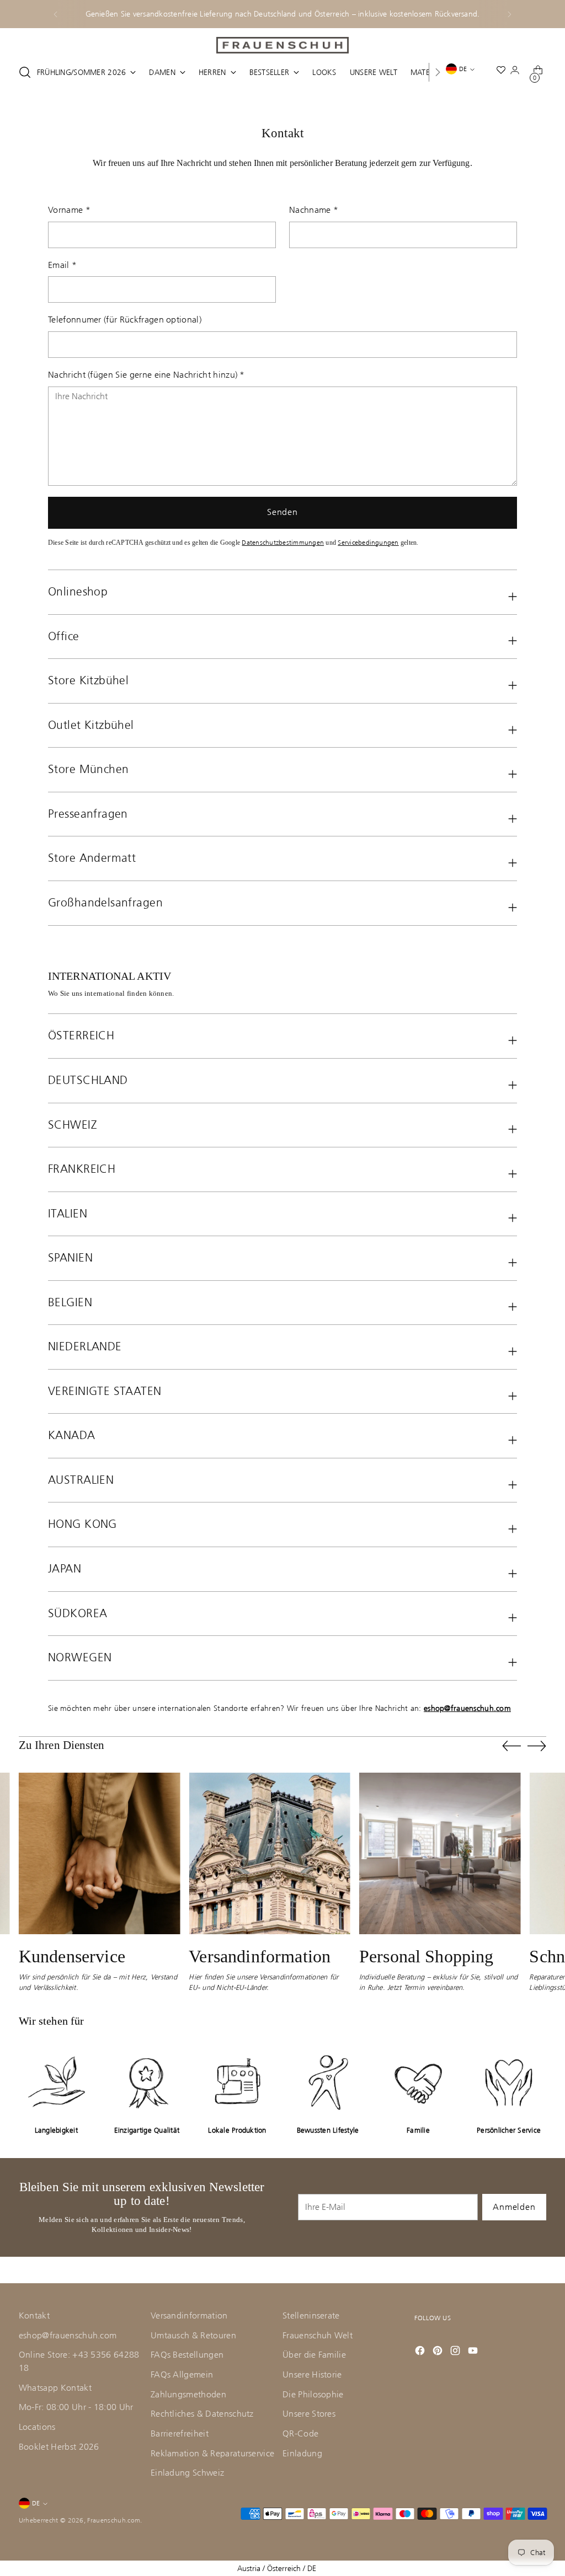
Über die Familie (314, 2355)
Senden (282, 512)
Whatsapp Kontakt (55, 2388)
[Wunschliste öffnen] (503, 73)
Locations (37, 2427)
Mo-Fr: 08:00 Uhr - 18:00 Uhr (76, 2407)
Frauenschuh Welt (318, 2336)
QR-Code (300, 2434)
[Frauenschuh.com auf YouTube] (474, 2350)
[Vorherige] (56, 14)
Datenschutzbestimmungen (283, 543)
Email (62, 265)
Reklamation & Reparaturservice (212, 2454)
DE (463, 69)
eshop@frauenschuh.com (68, 2336)
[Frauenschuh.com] (282, 45)
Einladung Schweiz (187, 2473)
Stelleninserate (311, 2316)
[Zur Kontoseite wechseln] (517, 72)
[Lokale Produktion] (237, 2082)
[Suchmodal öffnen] (25, 72)
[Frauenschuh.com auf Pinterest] (439, 2350)
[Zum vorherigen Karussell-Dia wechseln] (511, 1746)
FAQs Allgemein (182, 2375)
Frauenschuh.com (114, 2520)
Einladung (302, 2454)
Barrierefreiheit (180, 2434)
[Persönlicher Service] (509, 2082)
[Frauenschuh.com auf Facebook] (421, 2350)
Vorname (69, 210)
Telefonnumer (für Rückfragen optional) (125, 320)
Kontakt (34, 2316)
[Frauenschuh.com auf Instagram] (456, 2350)
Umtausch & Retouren (193, 2336)
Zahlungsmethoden (188, 2395)
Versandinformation (189, 2316)
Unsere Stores (309, 2414)
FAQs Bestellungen (187, 2355)
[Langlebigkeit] (56, 2082)
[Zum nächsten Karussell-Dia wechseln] (537, 1746)
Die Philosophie (313, 2395)
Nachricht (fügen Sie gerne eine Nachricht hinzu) (146, 375)
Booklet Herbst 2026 (59, 2447)
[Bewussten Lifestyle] (328, 2082)
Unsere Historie (312, 2375)
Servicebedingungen (368, 543)
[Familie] (418, 2082)
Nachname (314, 210)
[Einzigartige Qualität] (147, 2082)
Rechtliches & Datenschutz (202, 2414)
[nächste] (509, 14)
